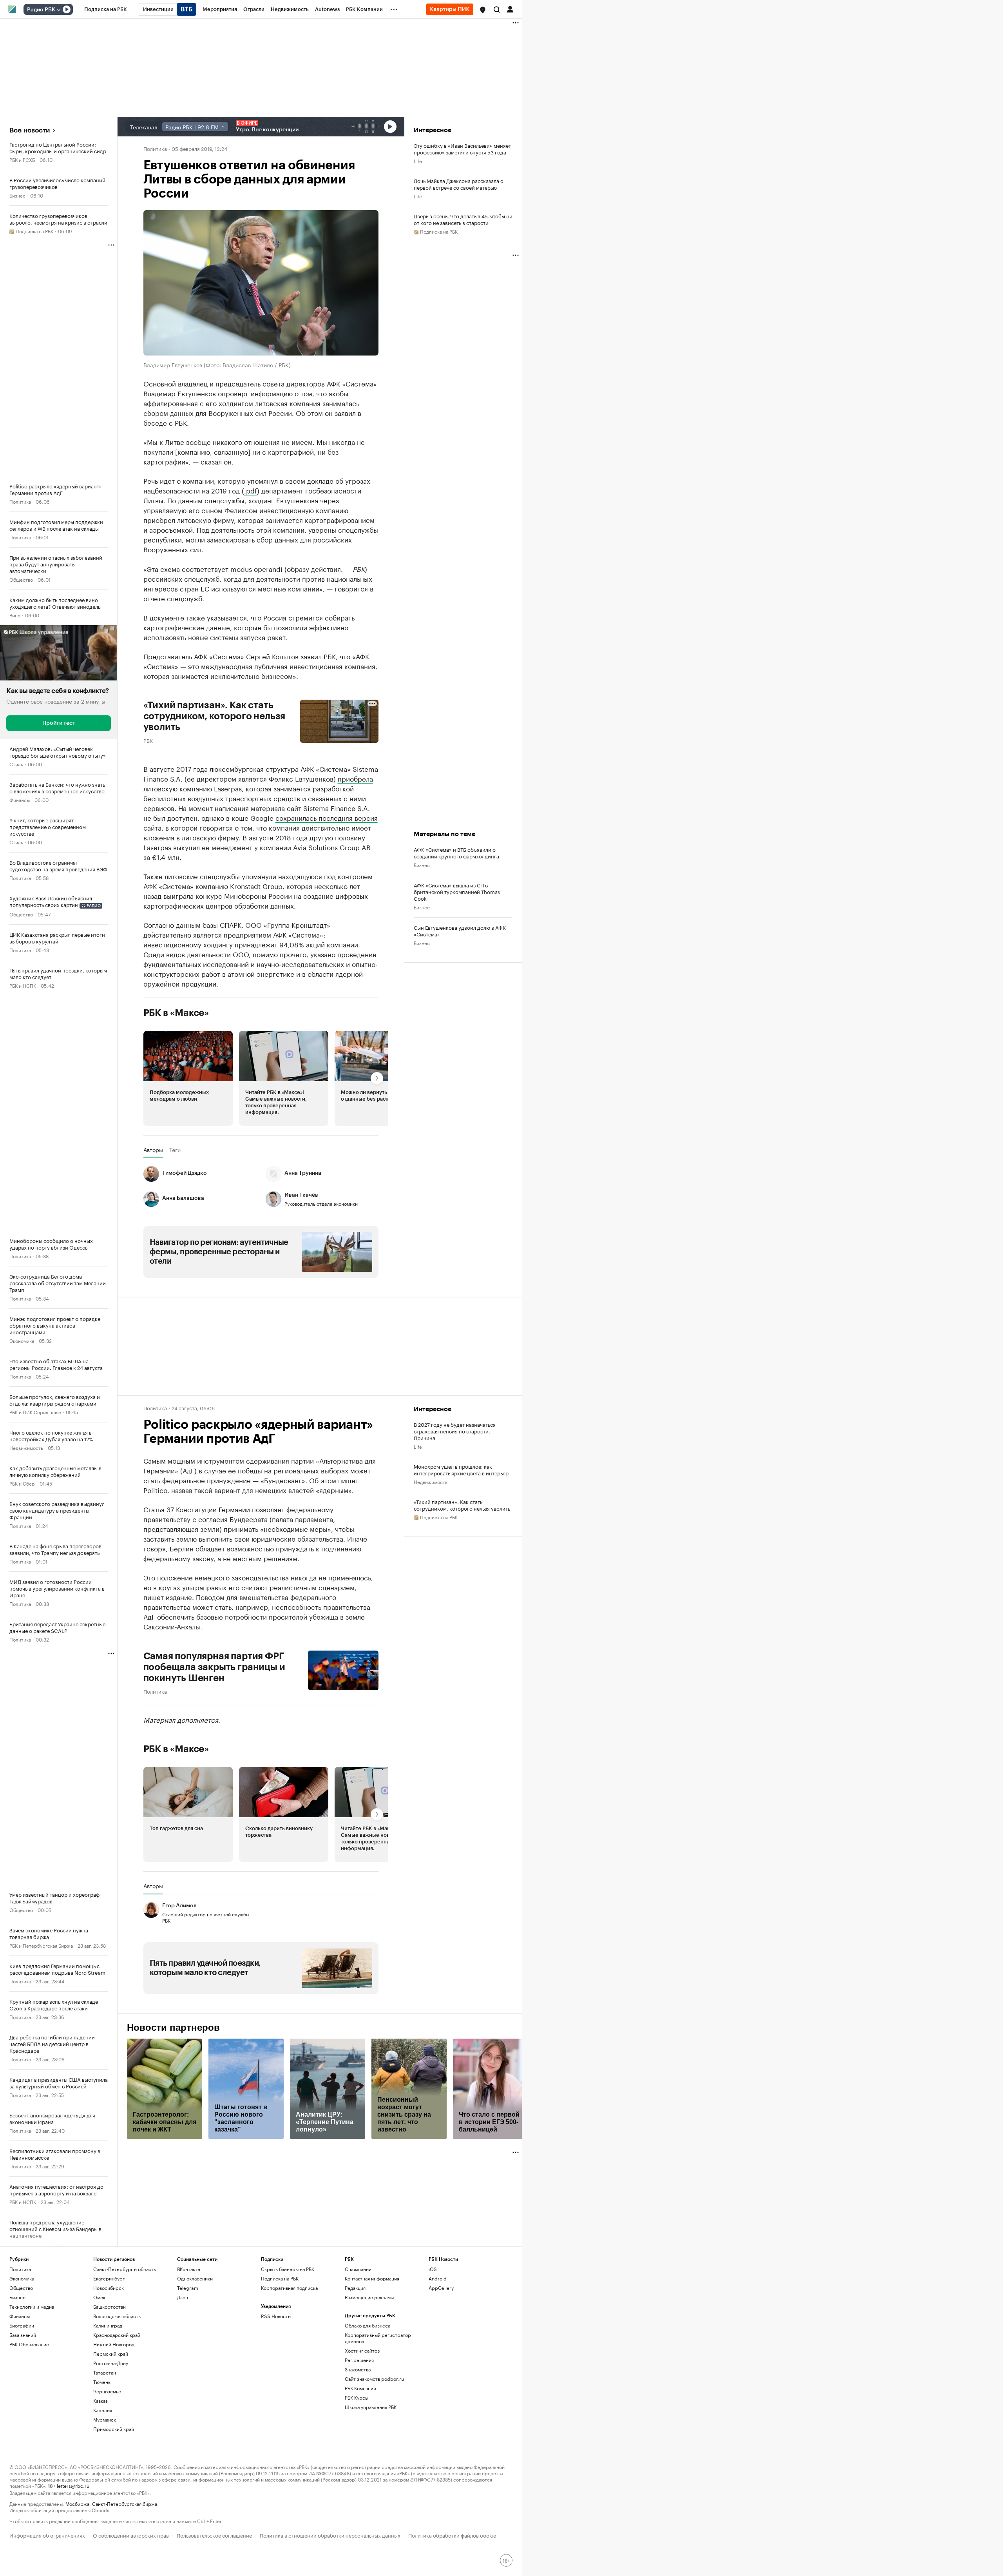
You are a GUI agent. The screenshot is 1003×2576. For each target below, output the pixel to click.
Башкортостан (110, 2307)
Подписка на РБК (280, 2278)
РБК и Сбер (22, 1483)
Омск (99, 2297)
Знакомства (358, 2369)
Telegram (188, 2288)
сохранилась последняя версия (327, 817)
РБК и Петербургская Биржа (41, 1945)
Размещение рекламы (369, 2297)
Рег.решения (359, 2360)
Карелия (103, 2410)
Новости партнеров (173, 2028)
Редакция (355, 2288)
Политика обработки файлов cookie (452, 2535)
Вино (15, 615)
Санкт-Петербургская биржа (125, 2503)
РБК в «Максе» (176, 1013)
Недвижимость (26, 1447)
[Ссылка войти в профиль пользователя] (510, 9)
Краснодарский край (117, 2335)
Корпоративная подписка (289, 2288)
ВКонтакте (189, 2269)
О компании (358, 2269)
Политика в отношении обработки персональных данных (330, 2535)
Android (438, 2278)
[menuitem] (106, 9)
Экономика (22, 1340)
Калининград (108, 2325)
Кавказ (100, 2401)
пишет (348, 1480)
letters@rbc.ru (73, 2485)
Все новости (30, 130)
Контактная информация (372, 2278)
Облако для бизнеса (368, 2325)
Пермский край (111, 2354)
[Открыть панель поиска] (497, 9)
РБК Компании (360, 2388)
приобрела (355, 778)
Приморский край (114, 2429)
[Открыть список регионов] (483, 10)
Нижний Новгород (114, 2344)
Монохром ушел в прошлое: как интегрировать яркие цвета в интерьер (461, 1469)
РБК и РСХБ (22, 159)
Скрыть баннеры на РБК (288, 2269)
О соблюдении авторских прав (131, 2535)
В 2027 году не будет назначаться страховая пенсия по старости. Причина (455, 1431)
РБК (148, 740)
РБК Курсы (357, 2397)
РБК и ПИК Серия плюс (35, 1412)
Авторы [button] (153, 1150)
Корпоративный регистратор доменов (378, 2338)
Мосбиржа (77, 2503)
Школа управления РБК (371, 2407)
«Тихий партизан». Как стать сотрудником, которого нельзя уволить (462, 1505)
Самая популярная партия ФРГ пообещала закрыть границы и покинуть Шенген (214, 1667)
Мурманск (105, 2419)
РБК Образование (29, 2344)
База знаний (23, 2335)
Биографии (22, 2325)
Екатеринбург (109, 2278)
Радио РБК (41, 10)
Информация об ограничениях (47, 2535)
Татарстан (105, 2372)
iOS (433, 2269)
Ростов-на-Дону (111, 2363)
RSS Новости (276, 2316)
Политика (20, 501)
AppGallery (441, 2288)
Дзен (183, 2297)
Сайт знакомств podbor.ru (374, 2379)
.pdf (251, 490)
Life (418, 161)
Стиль (16, 764)
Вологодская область (117, 2316)
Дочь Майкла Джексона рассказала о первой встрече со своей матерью (459, 184)
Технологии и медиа (32, 2307)
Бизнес (17, 195)
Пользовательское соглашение (214, 2535)
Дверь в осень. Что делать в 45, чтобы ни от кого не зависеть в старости (463, 219)
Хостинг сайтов (362, 2350)
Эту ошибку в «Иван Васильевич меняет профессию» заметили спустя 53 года (462, 149)
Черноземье (107, 2391)
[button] (483, 10)
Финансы (20, 799)
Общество (21, 579)
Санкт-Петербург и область (125, 2269)
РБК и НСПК (23, 985)
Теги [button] (175, 1150)
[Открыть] (58, 10)
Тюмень (102, 2382)
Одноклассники (195, 2278)
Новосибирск (109, 2288)
